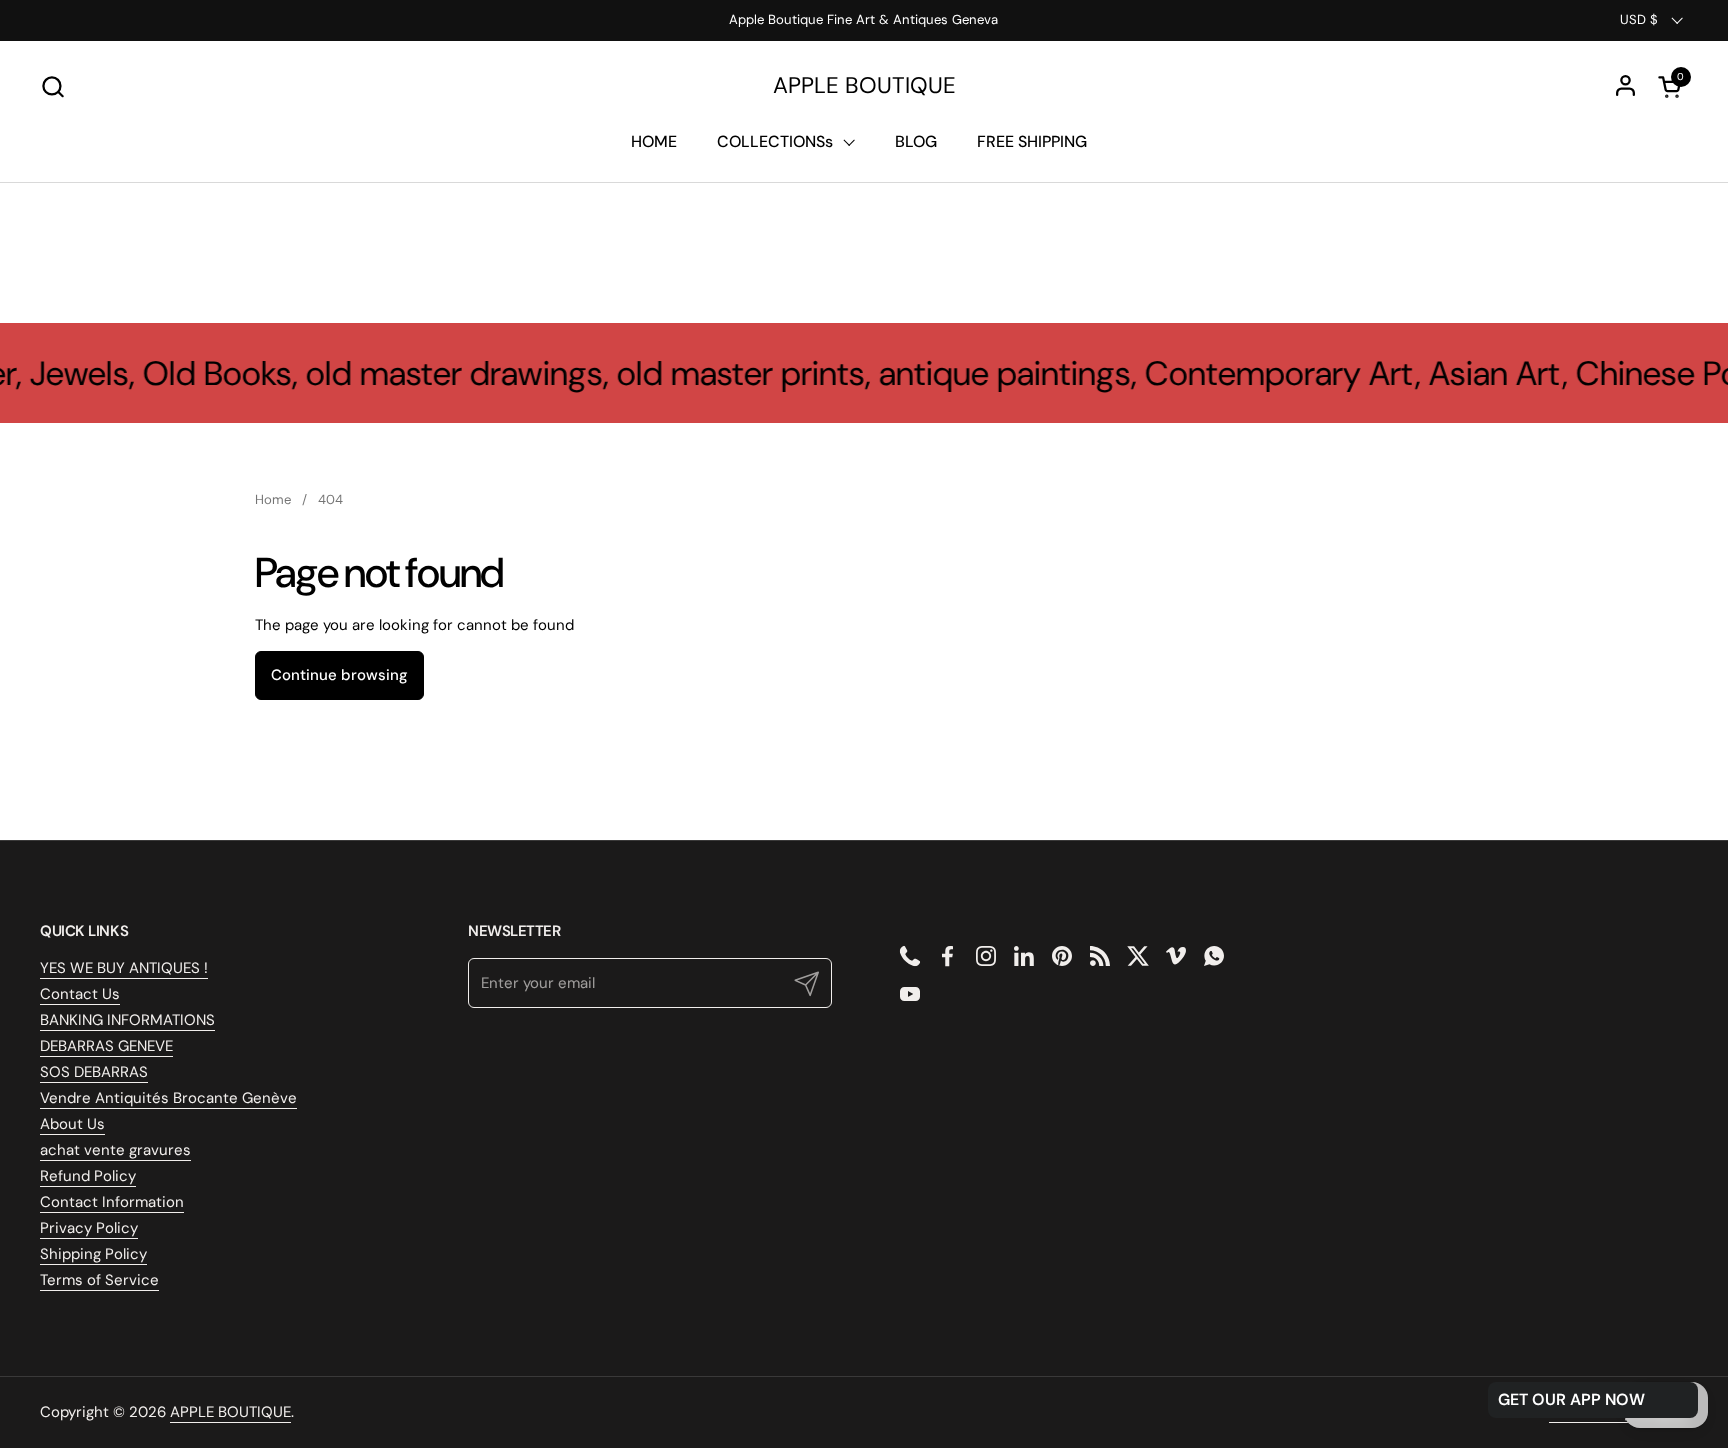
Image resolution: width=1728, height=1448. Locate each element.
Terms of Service (99, 1280)
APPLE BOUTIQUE (864, 86)
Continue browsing (339, 675)
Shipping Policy (93, 1254)
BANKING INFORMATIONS (127, 1020)
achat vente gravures (115, 1150)
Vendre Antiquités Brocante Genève (168, 1098)
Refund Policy (88, 1176)
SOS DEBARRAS (94, 1072)
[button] (52, 86)
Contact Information (112, 1202)
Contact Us (80, 994)
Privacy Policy (89, 1228)
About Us (72, 1124)
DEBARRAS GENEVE (106, 1046)
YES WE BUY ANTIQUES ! (124, 968)
